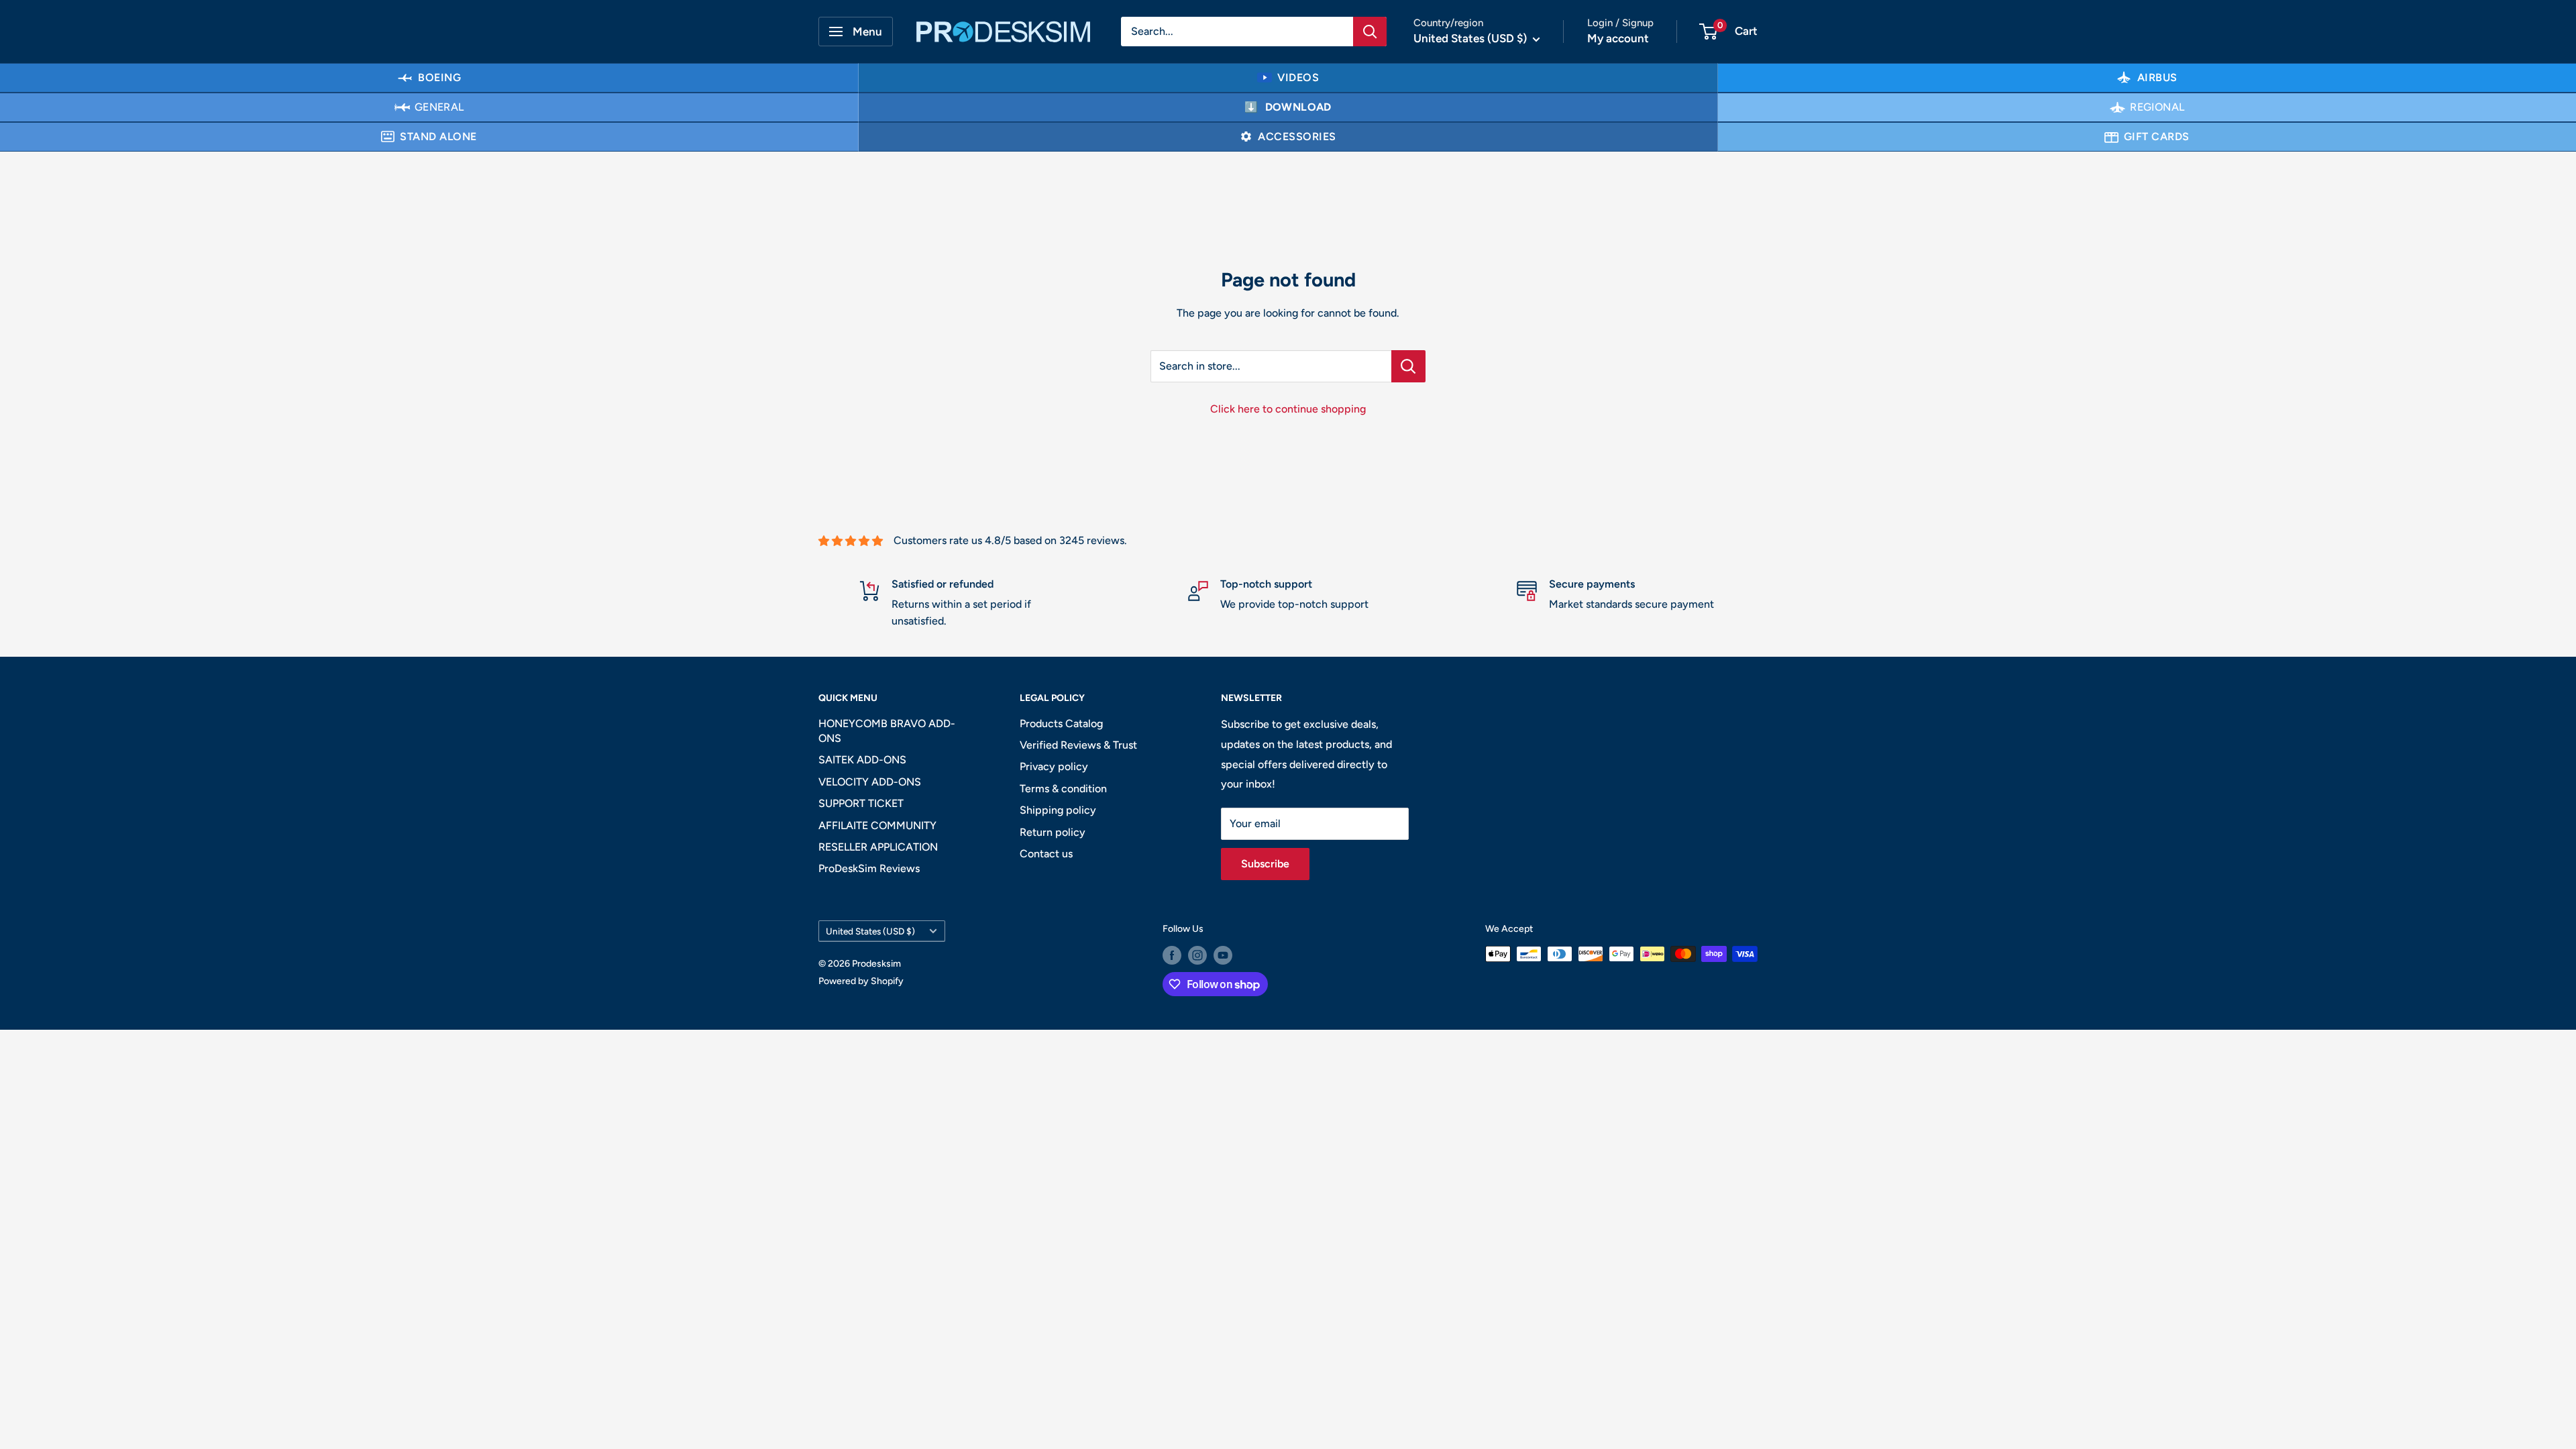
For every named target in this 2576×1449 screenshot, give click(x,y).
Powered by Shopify (861, 981)
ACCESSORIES (1297, 137)
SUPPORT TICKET (861, 803)
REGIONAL (2157, 107)
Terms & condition (1063, 789)
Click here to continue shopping (1288, 409)
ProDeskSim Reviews (869, 868)
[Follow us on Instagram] (1197, 955)
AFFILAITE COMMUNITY (877, 825)
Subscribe (1265, 864)
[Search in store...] (1408, 366)
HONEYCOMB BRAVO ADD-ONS (887, 731)
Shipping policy (1058, 810)
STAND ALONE (438, 137)
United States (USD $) (870, 931)
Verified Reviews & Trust (1078, 745)
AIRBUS (2157, 77)
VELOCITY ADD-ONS (870, 782)
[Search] (1370, 32)
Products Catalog (1061, 723)
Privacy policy (1054, 766)
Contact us (1046, 854)
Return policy (1053, 832)
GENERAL (439, 107)
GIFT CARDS (2157, 137)
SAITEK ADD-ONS (862, 760)
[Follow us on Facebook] (1172, 955)
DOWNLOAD (1298, 107)
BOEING (439, 77)
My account (1618, 38)
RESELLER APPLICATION (878, 847)
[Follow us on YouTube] (1223, 955)
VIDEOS (1298, 77)
